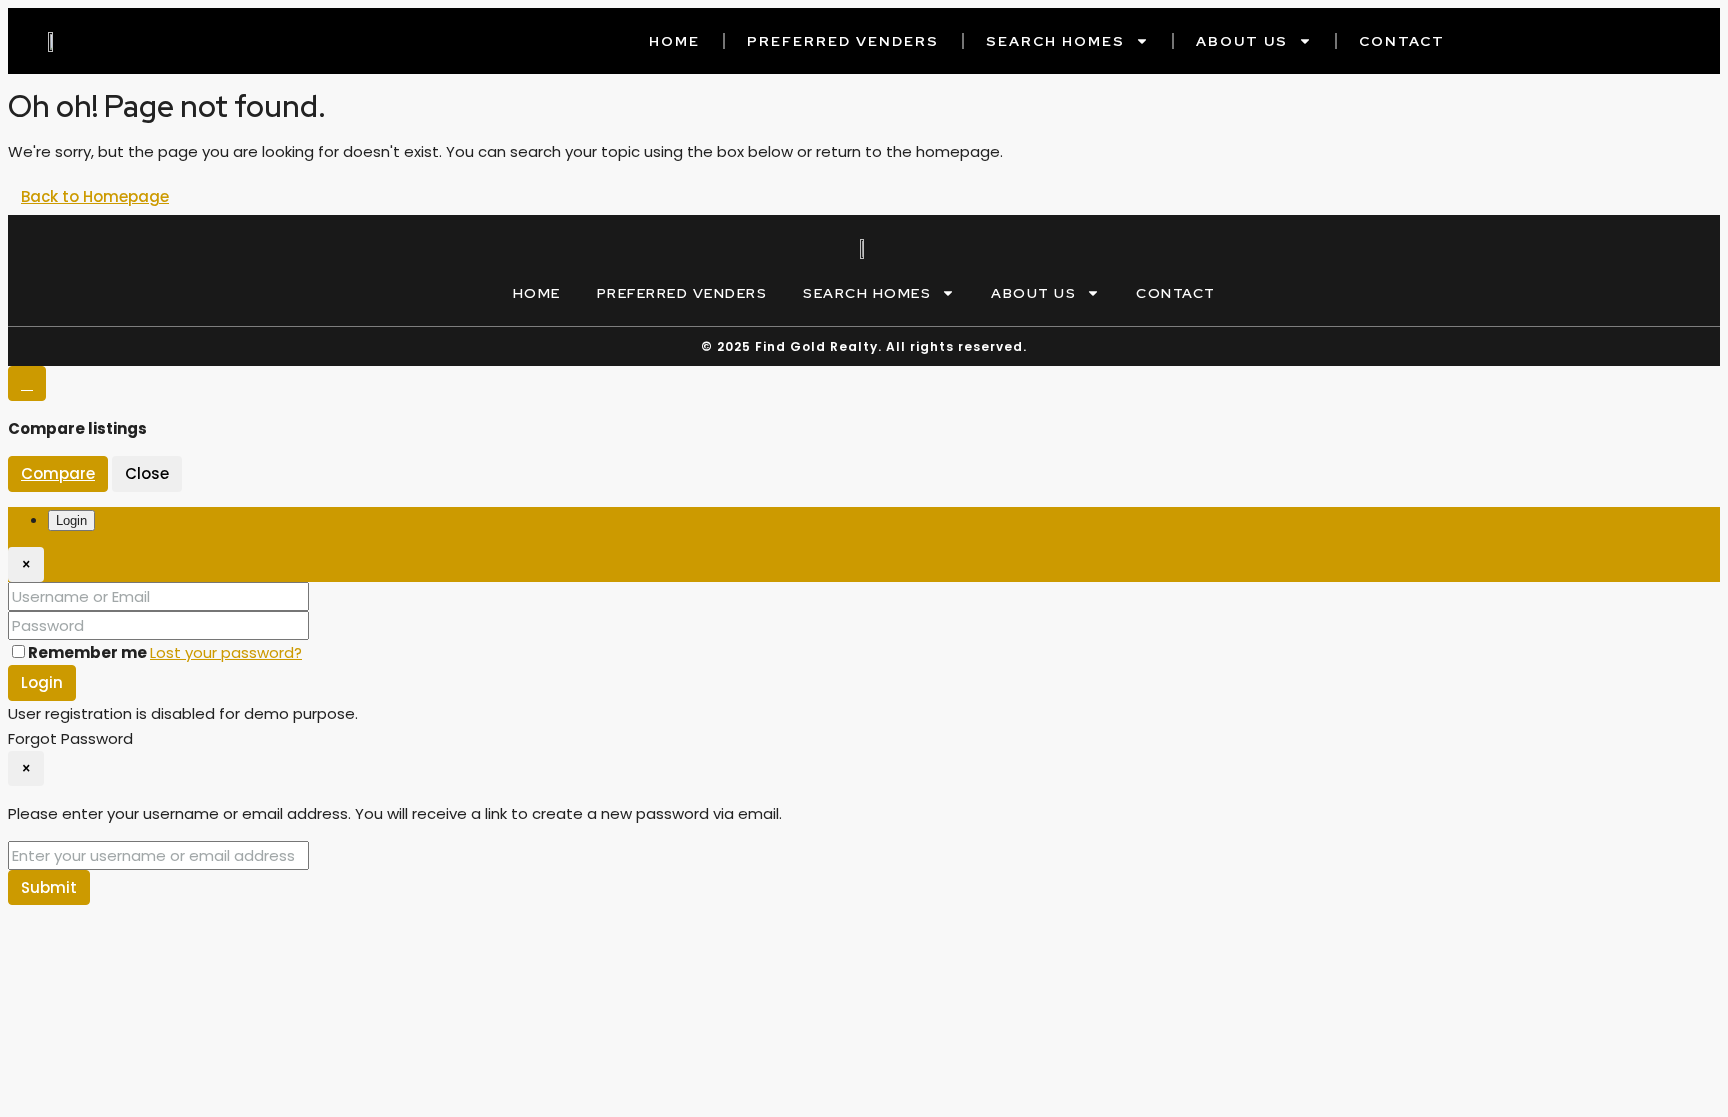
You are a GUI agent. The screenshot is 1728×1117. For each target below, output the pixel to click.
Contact (1402, 41)
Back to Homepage (95, 196)
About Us (1242, 41)
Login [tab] (71, 520)
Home (674, 41)
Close (147, 473)
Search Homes (1055, 41)
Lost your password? (226, 652)
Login (42, 682)
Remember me (89, 652)
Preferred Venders (843, 41)
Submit (49, 887)
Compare (58, 473)
